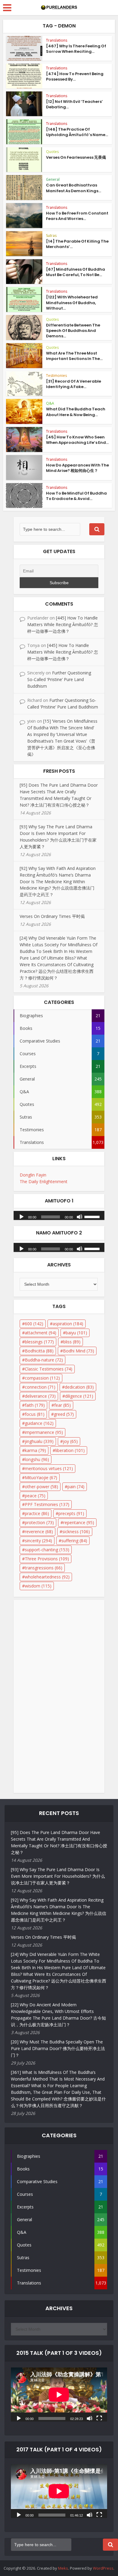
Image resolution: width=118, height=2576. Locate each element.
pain (76, 1487)
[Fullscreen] (99, 2418)
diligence (79, 1396)
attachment (41, 1333)
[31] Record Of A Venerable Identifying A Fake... (74, 384)
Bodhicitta (39, 1351)
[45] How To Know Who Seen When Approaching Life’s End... (77, 440)
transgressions (44, 1568)
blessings (39, 1342)
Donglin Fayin (33, 1175)
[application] (59, 1214)
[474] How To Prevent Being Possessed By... (75, 76)
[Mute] (80, 1216)
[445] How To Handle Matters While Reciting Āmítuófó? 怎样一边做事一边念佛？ (63, 624)
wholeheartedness (47, 1577)
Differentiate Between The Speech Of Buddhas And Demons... (73, 331)
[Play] (21, 1216)
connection (40, 1387)
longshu (37, 1459)
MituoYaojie (41, 1477)
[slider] (93, 1216)
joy (70, 1441)
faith (35, 1405)
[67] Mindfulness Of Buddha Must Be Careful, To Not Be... (75, 272)
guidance (39, 1423)
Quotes (52, 152)
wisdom (38, 1586)
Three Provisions (47, 1559)
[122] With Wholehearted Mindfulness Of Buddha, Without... (72, 302)
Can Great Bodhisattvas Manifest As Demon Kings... (74, 188)
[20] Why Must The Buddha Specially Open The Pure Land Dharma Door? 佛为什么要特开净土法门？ (58, 2048)
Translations (57, 40)
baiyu (76, 1333)
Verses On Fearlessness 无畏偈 (76, 157)
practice (37, 1513)
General (53, 179)
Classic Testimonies (49, 1369)
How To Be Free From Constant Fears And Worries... (77, 216)
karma (35, 1450)
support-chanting (47, 1550)
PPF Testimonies (47, 1504)
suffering (74, 1541)
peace (35, 1496)
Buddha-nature (44, 1360)
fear (62, 1405)
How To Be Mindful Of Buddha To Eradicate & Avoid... (76, 496)
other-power (41, 1487)
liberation (70, 1450)
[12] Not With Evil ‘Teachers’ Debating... (74, 104)
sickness (76, 1532)
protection (39, 1522)
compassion (42, 1378)
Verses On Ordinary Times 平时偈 (52, 916)
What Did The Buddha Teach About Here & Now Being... (76, 412)
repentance (79, 1522)
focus (35, 1414)
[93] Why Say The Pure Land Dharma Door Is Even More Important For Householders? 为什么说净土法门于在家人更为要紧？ (58, 1876)
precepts (71, 1513)
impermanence (44, 1432)
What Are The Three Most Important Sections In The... (74, 356)
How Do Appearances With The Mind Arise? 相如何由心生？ (77, 468)
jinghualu (39, 1441)
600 (34, 1324)
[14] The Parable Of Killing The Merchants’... (77, 244)
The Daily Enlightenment (44, 1181)
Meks (63, 2568)
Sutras (51, 236)
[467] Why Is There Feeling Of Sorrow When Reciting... (76, 49)
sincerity (38, 1541)
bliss (72, 1342)
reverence (39, 1532)
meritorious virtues (49, 1468)
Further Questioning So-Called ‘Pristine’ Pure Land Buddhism (59, 679)
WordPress (103, 2568)
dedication (79, 1387)
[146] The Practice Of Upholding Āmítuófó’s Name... (77, 132)
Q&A (50, 403)
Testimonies (56, 376)
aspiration (68, 1324)
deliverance (40, 1396)
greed (64, 1414)
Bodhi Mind (79, 1351)
